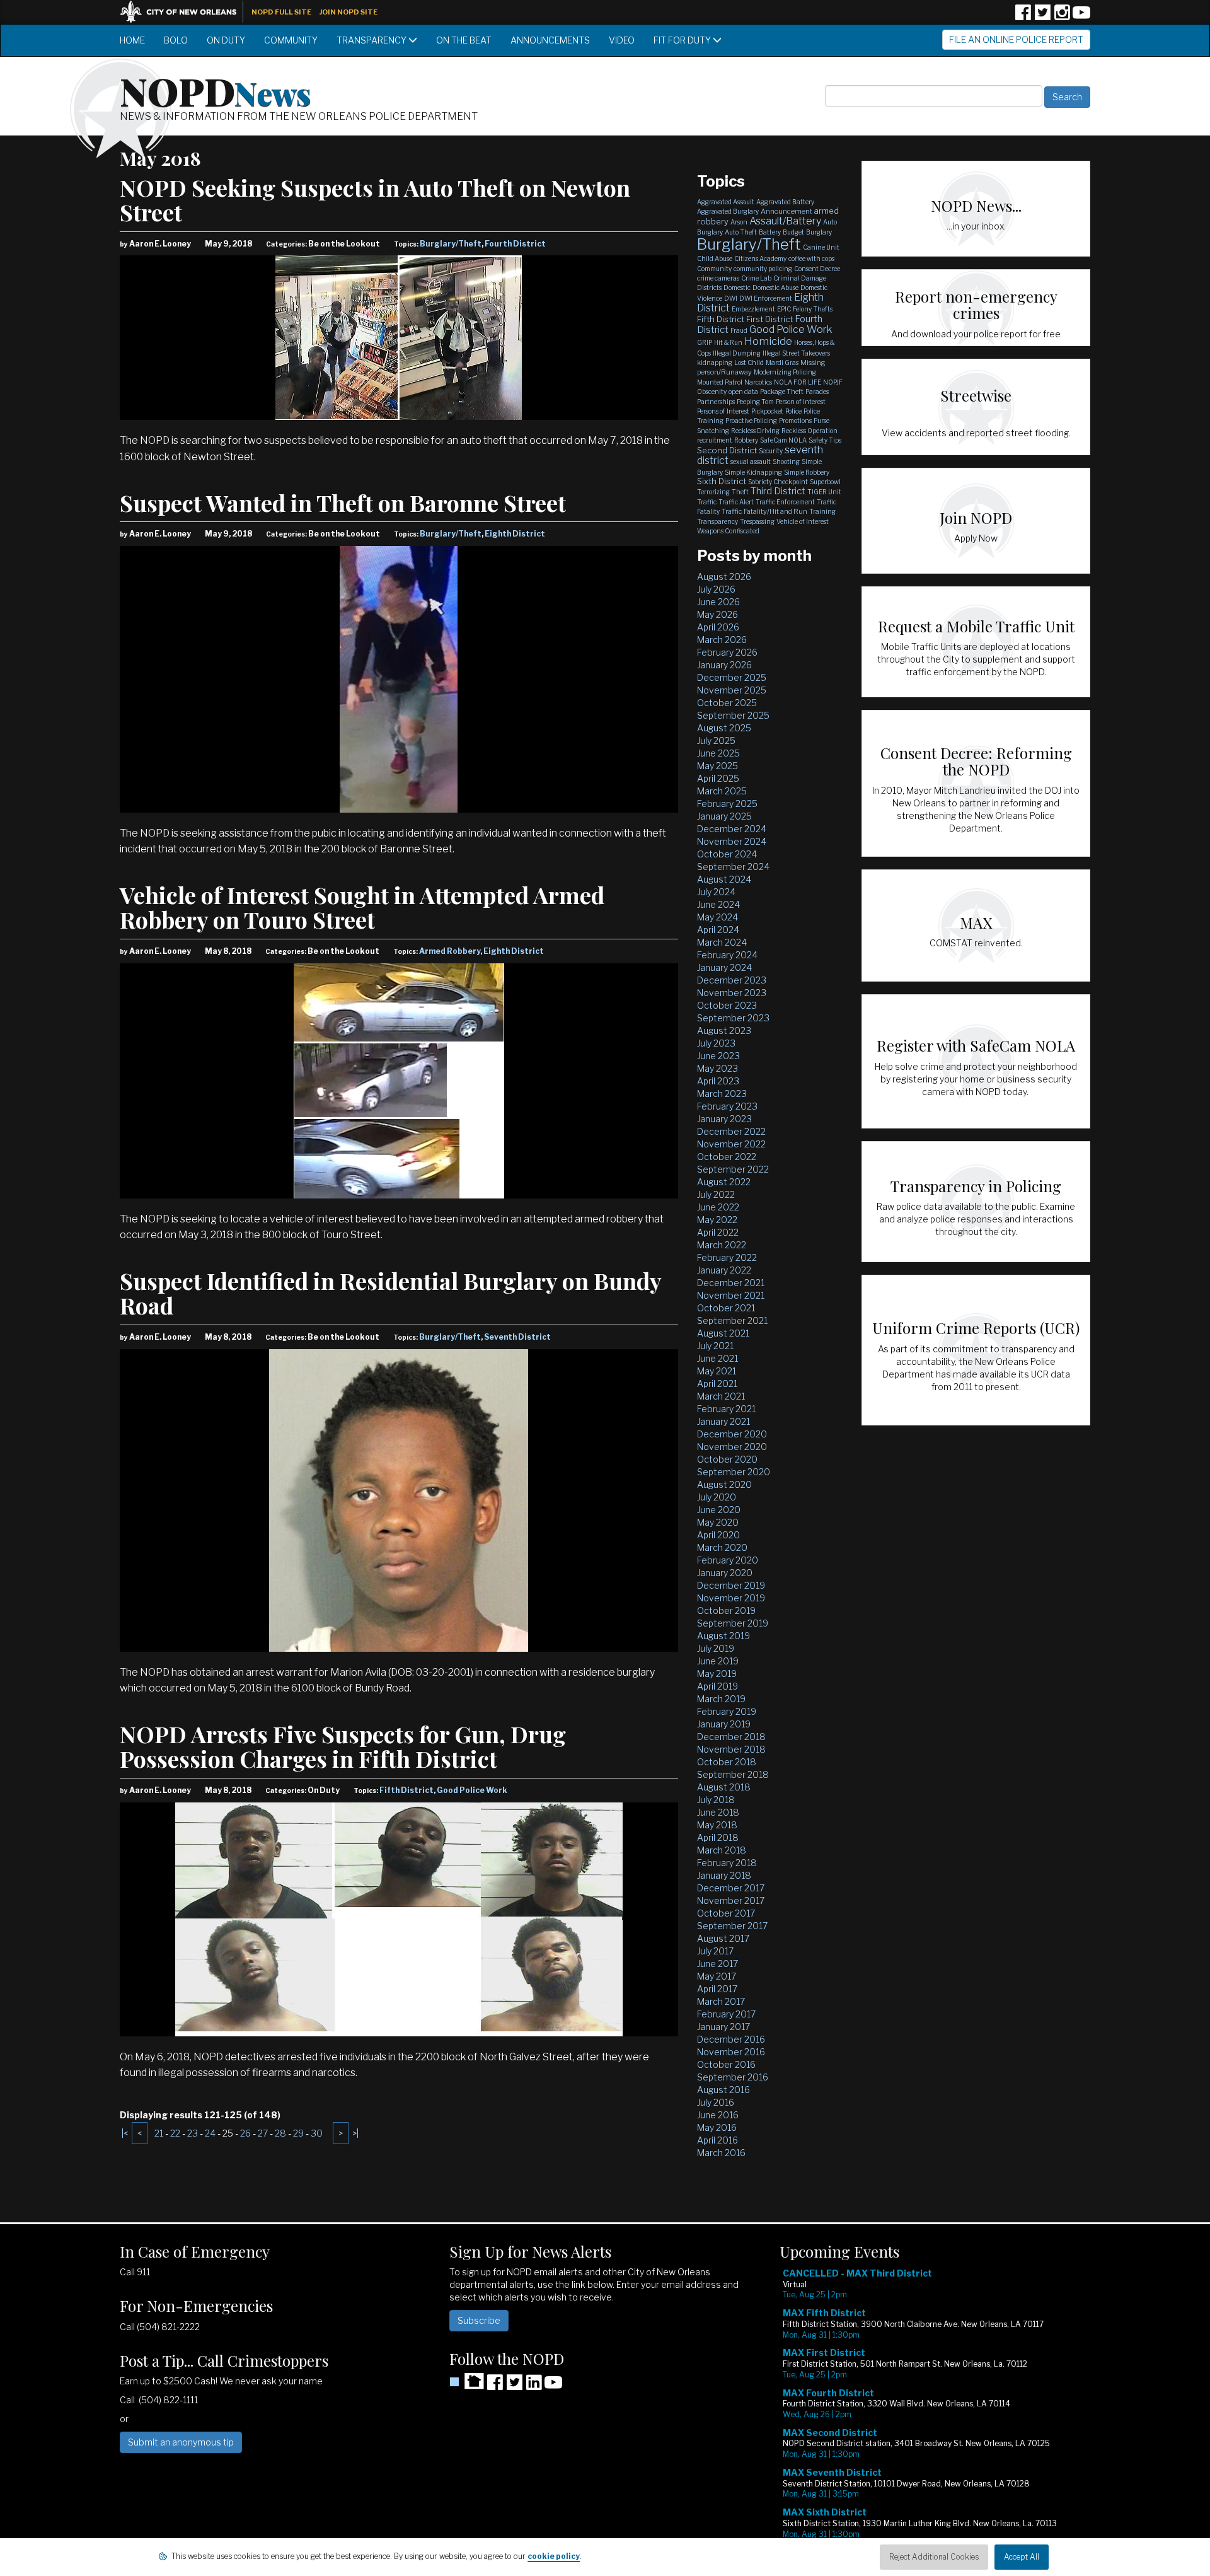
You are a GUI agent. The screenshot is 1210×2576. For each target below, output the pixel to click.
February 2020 (728, 1560)
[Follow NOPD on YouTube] (1081, 17)
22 (175, 2133)
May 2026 (717, 614)
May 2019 (717, 1674)
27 (263, 2133)
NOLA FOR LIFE (798, 382)
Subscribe (479, 2320)
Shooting (786, 461)
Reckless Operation (810, 431)
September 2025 (733, 715)
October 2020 (727, 1459)
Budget (793, 232)
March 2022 (722, 1245)
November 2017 (731, 1900)
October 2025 (727, 703)
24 (210, 2133)
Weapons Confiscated (728, 531)
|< (125, 2133)
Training (822, 511)
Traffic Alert (736, 502)
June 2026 (718, 602)
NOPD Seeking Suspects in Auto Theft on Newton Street (375, 200)
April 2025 (718, 778)
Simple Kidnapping (753, 472)
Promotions (795, 421)
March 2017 (721, 2001)
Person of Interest (801, 402)
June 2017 (717, 1964)
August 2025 (724, 728)
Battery (770, 232)
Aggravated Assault (726, 202)
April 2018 (718, 1837)
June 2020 (719, 1510)
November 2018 (731, 1749)
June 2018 (718, 1812)
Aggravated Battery (785, 202)
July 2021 (715, 1346)
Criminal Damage (800, 278)
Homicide (768, 341)
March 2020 (722, 1547)
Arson (739, 222)
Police (793, 411)
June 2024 (718, 904)
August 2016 (723, 2090)
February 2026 (727, 652)
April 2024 (718, 930)
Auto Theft (741, 232)
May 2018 (717, 1825)
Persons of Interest (723, 411)
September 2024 (733, 867)
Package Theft (782, 392)
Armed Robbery (450, 951)
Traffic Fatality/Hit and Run (764, 511)
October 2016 (726, 2064)
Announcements (550, 40)
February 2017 (726, 2014)
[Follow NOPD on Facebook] (1023, 17)
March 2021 (721, 1396)
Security (771, 451)
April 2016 (717, 2140)
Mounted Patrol (720, 382)
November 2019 (731, 1598)
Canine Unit (821, 247)
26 (245, 2133)
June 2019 (718, 1661)
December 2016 (731, 2039)
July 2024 (716, 892)
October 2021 (726, 1308)
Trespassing (757, 521)
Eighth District (515, 534)
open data (743, 392)
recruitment (715, 440)
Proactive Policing (751, 421)
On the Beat (464, 40)
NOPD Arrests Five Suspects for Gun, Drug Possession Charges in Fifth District (343, 1746)
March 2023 (722, 1094)
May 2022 (717, 1220)
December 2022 (731, 1131)
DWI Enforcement (766, 298)
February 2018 (727, 1863)
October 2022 (727, 1157)
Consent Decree (817, 269)
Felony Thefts (813, 309)
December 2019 (731, 1585)
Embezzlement (753, 309)
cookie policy (554, 2556)
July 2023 (716, 1043)
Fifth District (406, 1790)
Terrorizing (713, 492)
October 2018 (727, 1762)
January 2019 (724, 1724)
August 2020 (724, 1484)
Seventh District (517, 1337)
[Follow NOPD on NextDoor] (467, 2381)
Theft (740, 492)
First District (769, 319)
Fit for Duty (683, 40)
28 (280, 2133)
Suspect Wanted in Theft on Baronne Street (343, 502)
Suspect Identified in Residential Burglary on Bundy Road (390, 1293)
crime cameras (718, 278)
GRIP (705, 342)
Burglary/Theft (451, 244)
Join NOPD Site (349, 12)
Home (132, 40)
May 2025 (717, 766)
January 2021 (723, 1421)
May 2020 (718, 1522)
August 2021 (723, 1333)
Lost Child (749, 363)
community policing (763, 269)
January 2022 (724, 1270)
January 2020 (725, 1573)
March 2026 (722, 640)
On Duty (226, 40)
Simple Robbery (807, 472)
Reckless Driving (755, 431)
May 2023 (717, 1068)
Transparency (372, 40)
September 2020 (734, 1472)
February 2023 (727, 1106)
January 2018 (724, 1875)
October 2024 (727, 854)
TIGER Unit (824, 492)
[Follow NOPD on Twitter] (1042, 17)
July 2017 (715, 1951)
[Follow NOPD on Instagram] (1062, 17)
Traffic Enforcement (785, 502)
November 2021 (731, 1295)
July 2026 (716, 589)
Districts (709, 287)
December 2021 (731, 1283)
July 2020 (717, 1497)
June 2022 (718, 1207)
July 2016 (716, 2102)
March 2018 (722, 1850)
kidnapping (715, 363)
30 (317, 2133)
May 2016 (717, 2127)
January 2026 (724, 665)
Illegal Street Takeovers (796, 353)
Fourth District (515, 244)
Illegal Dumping (737, 353)
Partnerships (716, 402)
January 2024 (724, 967)
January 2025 (724, 816)
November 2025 (732, 690)
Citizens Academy (760, 258)
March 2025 (722, 791)
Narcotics (758, 382)
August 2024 (724, 879)
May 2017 (717, 1976)
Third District (778, 491)
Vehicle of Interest (803, 521)
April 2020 (718, 1535)
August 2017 (723, 1938)
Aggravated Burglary (728, 211)
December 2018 (731, 1737)
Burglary (819, 232)
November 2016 (731, 2052)
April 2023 (718, 1081)
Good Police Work (472, 1790)
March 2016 (721, 2153)
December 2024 (732, 829)
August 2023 (724, 1030)
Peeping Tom (755, 402)
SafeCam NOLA (783, 440)
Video (622, 40)
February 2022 (727, 1257)
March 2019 (721, 1699)
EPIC (784, 309)
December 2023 (732, 980)
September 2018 (733, 1774)
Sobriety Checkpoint (778, 482)
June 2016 (718, 2115)
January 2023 (724, 1119)
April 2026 (718, 627)
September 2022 (733, 1169)
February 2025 (727, 804)
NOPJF (833, 382)
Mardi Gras (782, 363)
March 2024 (722, 942)
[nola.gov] (185, 10)
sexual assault (751, 461)
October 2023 (727, 1005)
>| (355, 2133)
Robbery (746, 440)
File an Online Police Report (1016, 39)
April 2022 (718, 1232)
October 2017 (726, 1913)
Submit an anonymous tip (181, 2442)
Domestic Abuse (775, 287)
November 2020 (732, 1447)
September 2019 (733, 1623)
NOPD (216, 90)
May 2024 (717, 917)
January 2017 (723, 2027)
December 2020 (732, 1434)
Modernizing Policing (785, 372)
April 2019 (717, 1686)
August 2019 (723, 1636)
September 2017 (732, 1926)
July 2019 (716, 1648)
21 (159, 2133)
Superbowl (825, 482)
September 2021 (732, 1320)
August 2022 (724, 1182)
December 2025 (732, 677)
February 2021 (726, 1409)
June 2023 (718, 1056)
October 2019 (726, 1610)
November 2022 (731, 1144)
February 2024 (727, 955)
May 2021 (717, 1371)
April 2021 (717, 1384)
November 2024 (732, 841)
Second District (727, 450)
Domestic (737, 287)
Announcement (786, 211)
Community (291, 40)
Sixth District (722, 481)
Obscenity (712, 392)
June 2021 (717, 1358)
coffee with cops (811, 258)
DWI (731, 298)
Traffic (707, 502)
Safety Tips (825, 440)
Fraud (739, 330)
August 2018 (724, 1787)
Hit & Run (728, 342)
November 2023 (732, 993)
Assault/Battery (785, 221)
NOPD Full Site (281, 12)
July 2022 (716, 1194)
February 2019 (727, 1711)
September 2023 (733, 1018)
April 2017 (717, 1989)
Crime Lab (756, 278)
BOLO (176, 40)
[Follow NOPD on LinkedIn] (534, 2387)
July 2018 (716, 1800)
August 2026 (724, 577)
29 (298, 2133)
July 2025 (716, 740)
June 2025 (718, 753)
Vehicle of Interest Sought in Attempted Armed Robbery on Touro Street (362, 907)
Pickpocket (767, 411)
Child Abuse (715, 258)
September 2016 (733, 2077)
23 (193, 2133)
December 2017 (731, 1888)
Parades (817, 392)
